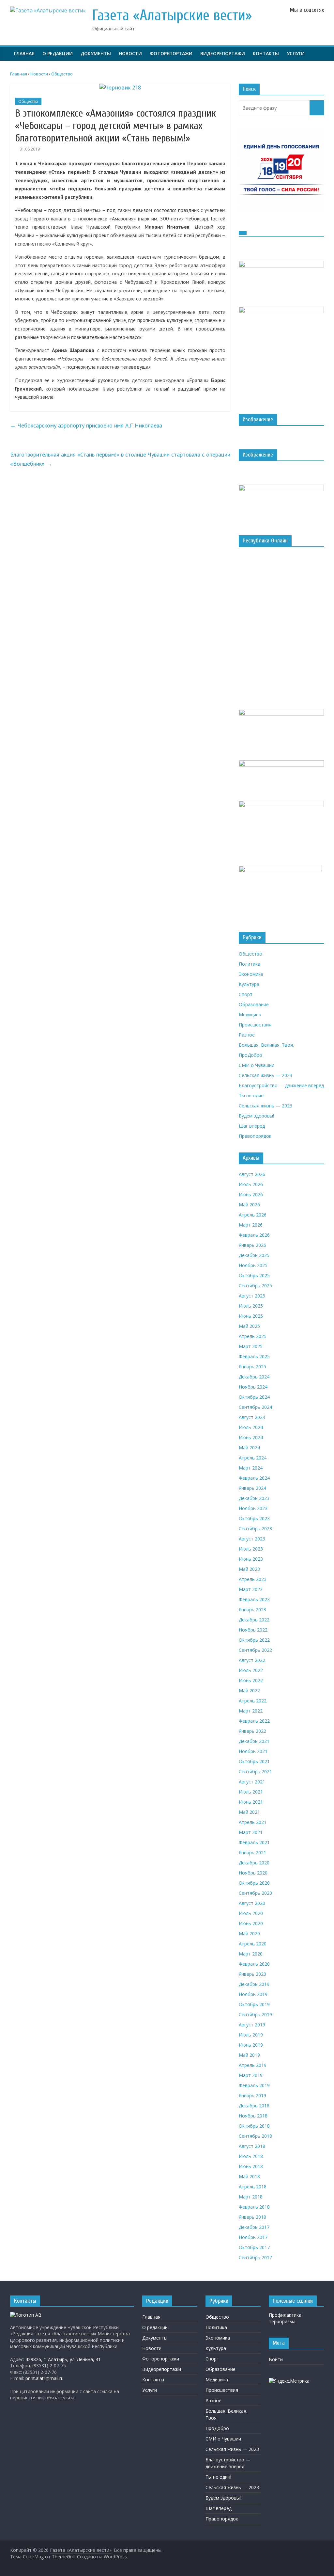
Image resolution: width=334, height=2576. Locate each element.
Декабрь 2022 (254, 1620)
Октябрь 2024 (254, 1397)
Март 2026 (251, 1225)
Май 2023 (249, 1569)
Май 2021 (249, 1812)
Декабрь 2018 (254, 2106)
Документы (96, 53)
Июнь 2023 (251, 1559)
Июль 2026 (251, 1184)
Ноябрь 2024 (253, 1387)
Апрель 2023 (253, 1579)
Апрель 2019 (253, 2065)
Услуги (296, 53)
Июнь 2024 (251, 1437)
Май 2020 (249, 1933)
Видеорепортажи (223, 53)
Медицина (250, 1014)
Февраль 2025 (254, 1356)
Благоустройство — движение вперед (281, 1085)
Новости (130, 53)
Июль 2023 (251, 1549)
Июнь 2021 (251, 1802)
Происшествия (255, 1025)
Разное (247, 1035)
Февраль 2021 (254, 1842)
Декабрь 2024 (254, 1377)
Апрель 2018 (253, 2187)
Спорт (246, 994)
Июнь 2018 (251, 2166)
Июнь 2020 (251, 1923)
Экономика (251, 974)
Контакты (266, 53)
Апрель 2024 (253, 1458)
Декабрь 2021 (254, 1741)
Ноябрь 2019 (253, 1994)
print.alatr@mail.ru (45, 2378)
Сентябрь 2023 (255, 1529)
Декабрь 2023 (254, 1498)
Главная (24, 53)
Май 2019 (249, 2055)
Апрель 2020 (253, 1944)
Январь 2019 (252, 2095)
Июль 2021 (251, 1792)
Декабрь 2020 (254, 1863)
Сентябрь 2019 (255, 2014)
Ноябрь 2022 (253, 1630)
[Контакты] (26, 2315)
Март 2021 (251, 1832)
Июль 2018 (251, 2156)
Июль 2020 (251, 1913)
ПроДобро (250, 1055)
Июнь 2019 (251, 2045)
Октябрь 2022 (254, 1640)
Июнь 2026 (251, 1194)
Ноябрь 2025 (253, 1265)
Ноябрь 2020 (253, 1873)
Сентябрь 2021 (255, 1771)
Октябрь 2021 (254, 1761)
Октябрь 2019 (254, 2004)
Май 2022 (249, 1690)
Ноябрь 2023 (253, 1508)
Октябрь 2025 (254, 1275)
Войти (276, 2359)
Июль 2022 (251, 1670)
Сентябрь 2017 (255, 2257)
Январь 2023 (252, 1610)
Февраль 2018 (254, 2207)
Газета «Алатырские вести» (172, 16)
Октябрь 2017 (254, 2247)
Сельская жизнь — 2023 (266, 1075)
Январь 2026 (252, 1245)
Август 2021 (252, 1782)
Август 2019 (252, 2025)
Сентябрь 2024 (255, 1407)
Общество (28, 101)
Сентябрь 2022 (255, 1650)
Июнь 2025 (251, 1316)
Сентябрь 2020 (255, 1893)
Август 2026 (252, 1174)
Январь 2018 (252, 2217)
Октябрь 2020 (254, 1883)
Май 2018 (249, 2176)
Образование (254, 1004)
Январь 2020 (252, 1974)
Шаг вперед (252, 1126)
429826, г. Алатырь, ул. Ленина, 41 (63, 2359)
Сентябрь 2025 (255, 1286)
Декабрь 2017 (254, 2227)
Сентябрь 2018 (255, 2136)
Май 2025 (249, 1326)
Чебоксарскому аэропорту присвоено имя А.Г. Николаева (86, 425)
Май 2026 (249, 1205)
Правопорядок (255, 1136)
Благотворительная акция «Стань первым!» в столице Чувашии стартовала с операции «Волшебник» (120, 459)
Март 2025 (251, 1346)
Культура (249, 984)
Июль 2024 (251, 1427)
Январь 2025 (252, 1367)
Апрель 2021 (253, 1822)
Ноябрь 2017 (253, 2237)
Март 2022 (251, 1711)
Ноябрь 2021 (253, 1751)
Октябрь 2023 (254, 1518)
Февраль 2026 (254, 1235)
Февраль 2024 (254, 1478)
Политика (250, 964)
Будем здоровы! (256, 1116)
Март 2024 (251, 1468)
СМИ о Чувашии (257, 1065)
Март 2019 (251, 2075)
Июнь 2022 (251, 1680)
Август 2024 (252, 1417)
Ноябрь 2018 (253, 2116)
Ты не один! (252, 1095)
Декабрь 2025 (254, 1255)
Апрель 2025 (253, 1336)
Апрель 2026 (253, 1215)
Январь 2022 (252, 1731)
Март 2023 (251, 1589)
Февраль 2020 (254, 1964)
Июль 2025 (251, 1306)
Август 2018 (252, 2146)
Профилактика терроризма (285, 2318)
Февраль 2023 (254, 1599)
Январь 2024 (252, 1488)
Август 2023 (252, 1539)
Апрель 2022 (253, 1701)
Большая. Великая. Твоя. (266, 1045)
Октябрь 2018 (254, 2126)
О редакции (58, 53)
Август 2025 (252, 1296)
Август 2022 (252, 1660)
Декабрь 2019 (254, 1984)
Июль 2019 (251, 2035)
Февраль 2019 (254, 2085)
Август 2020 (252, 1903)
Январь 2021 (252, 1852)
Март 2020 (251, 1954)
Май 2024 (249, 1448)
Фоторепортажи (171, 53)
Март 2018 (251, 2197)
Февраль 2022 (254, 1721)
